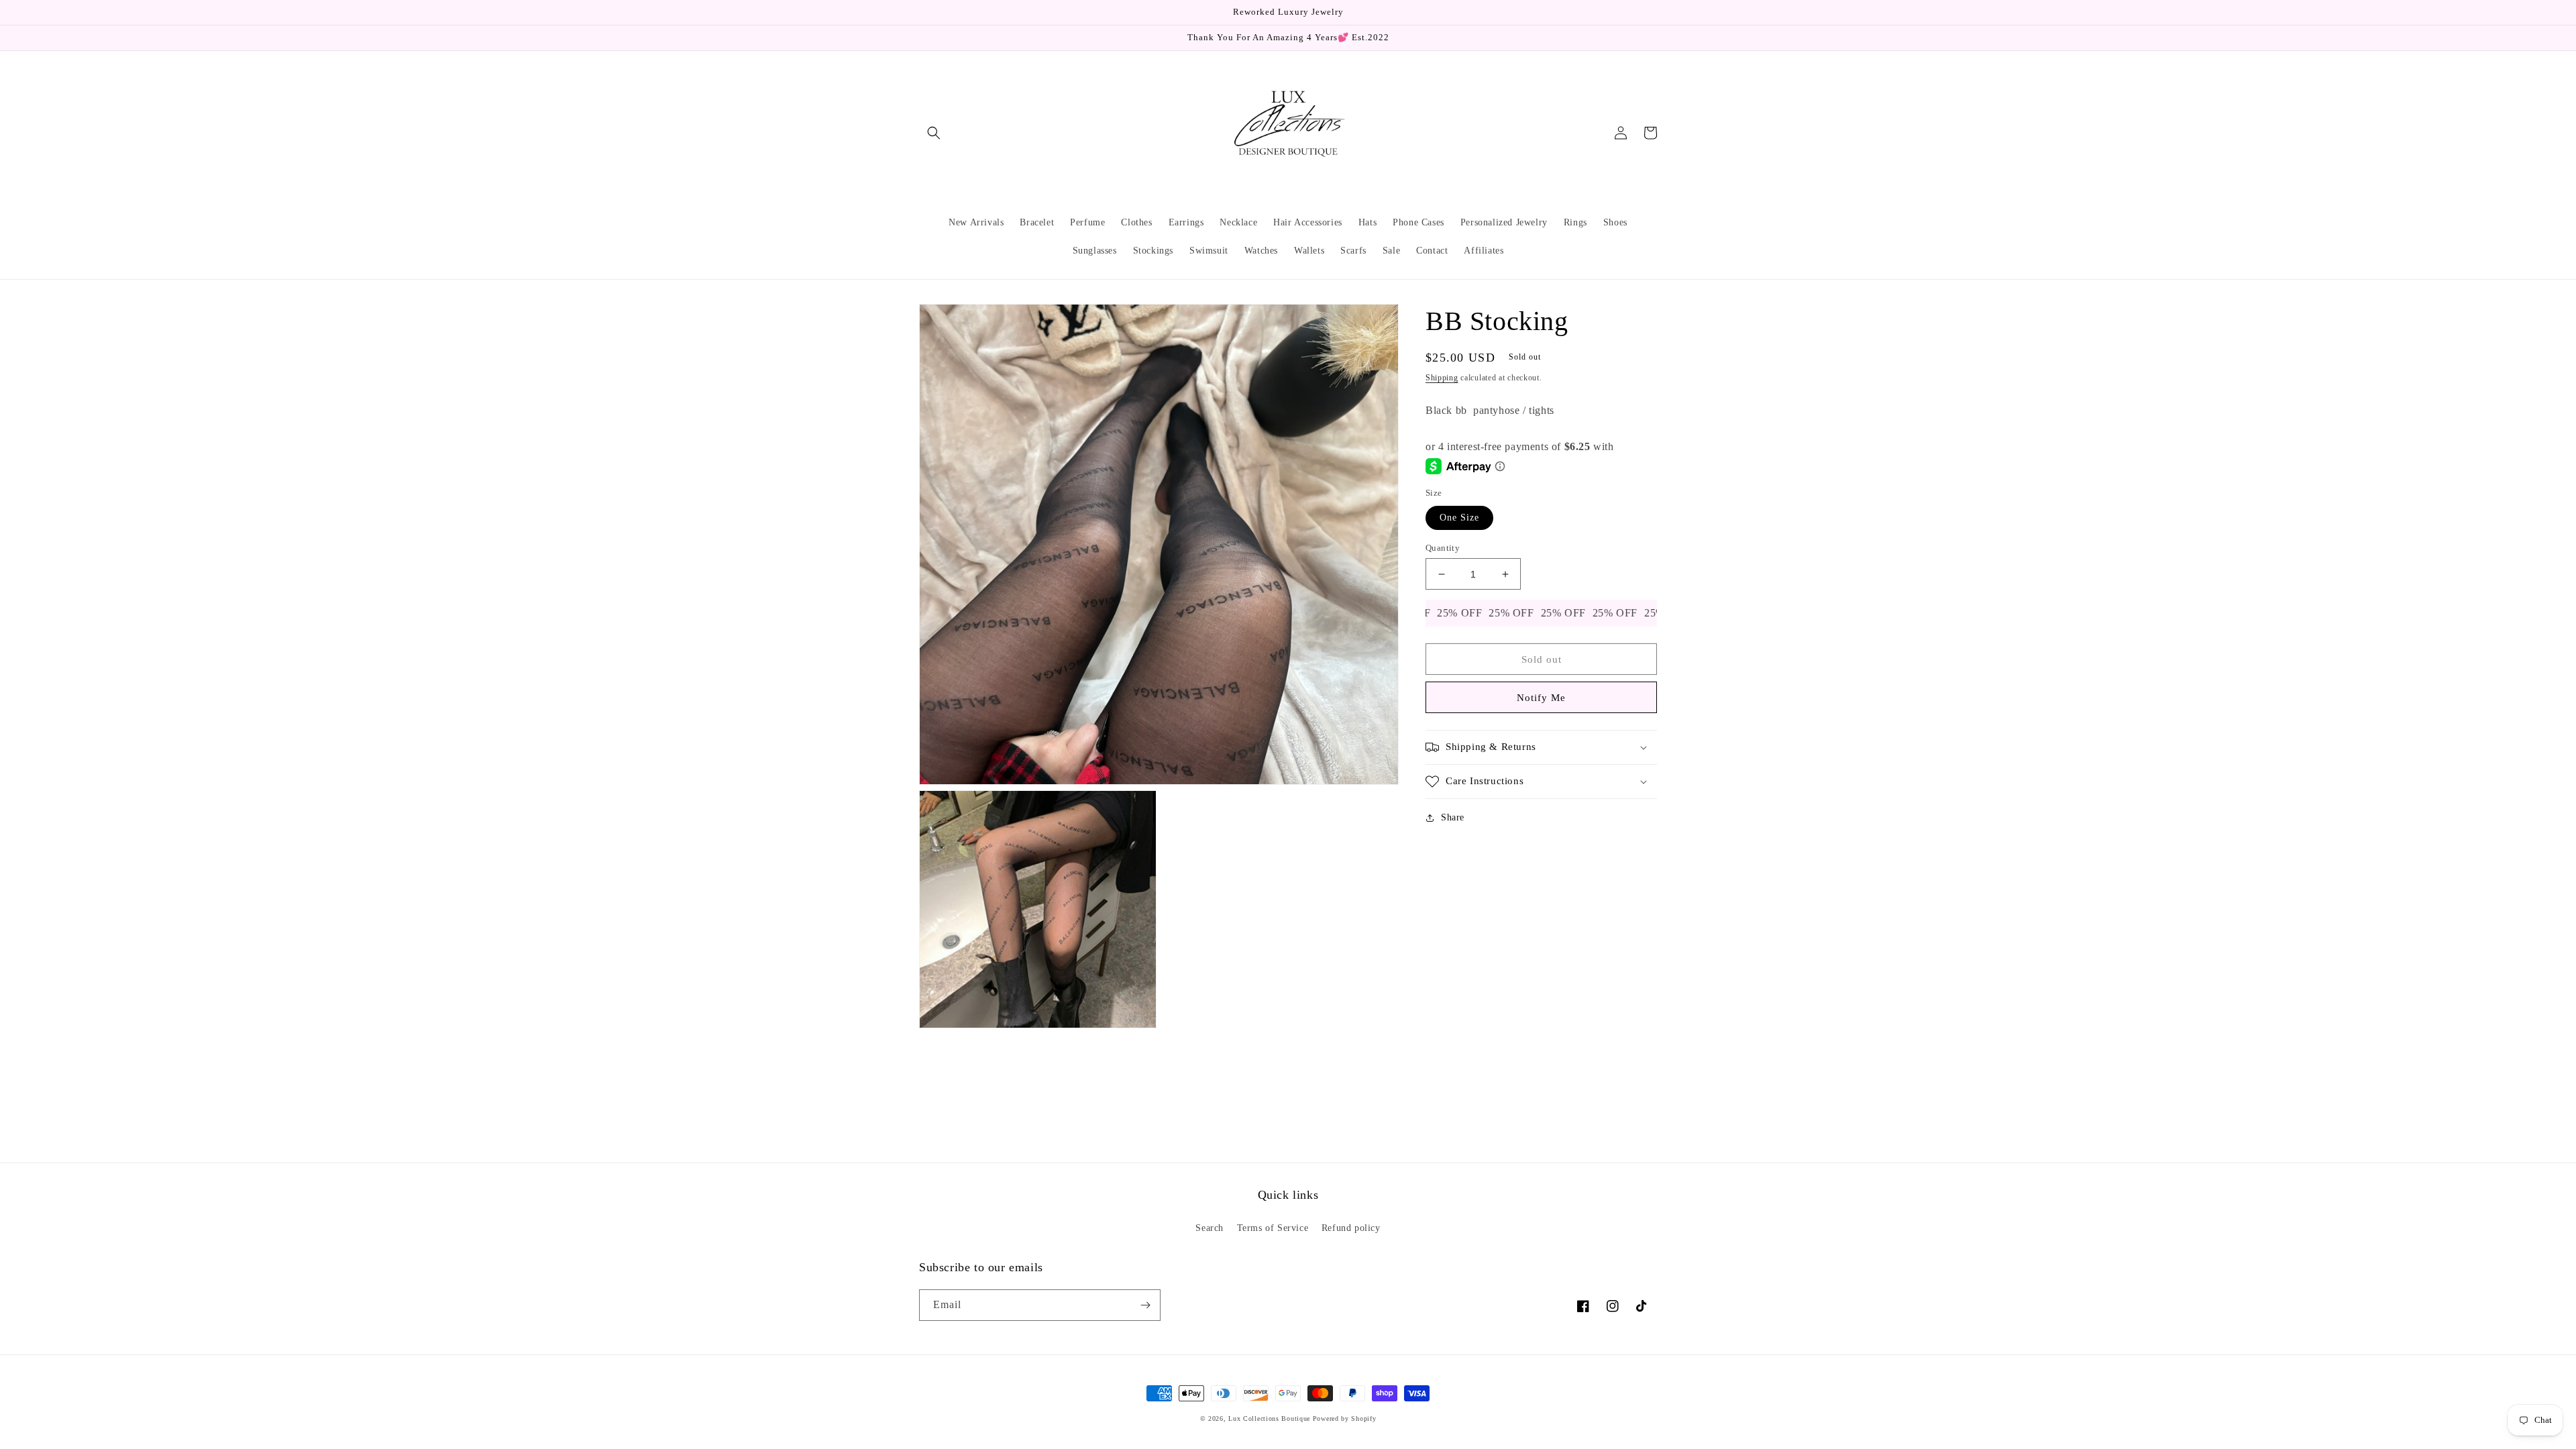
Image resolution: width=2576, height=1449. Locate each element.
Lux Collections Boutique (1269, 1418)
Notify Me (1541, 698)
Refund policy (1351, 1228)
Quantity (1443, 548)
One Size (1459, 518)
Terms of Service (1273, 1228)
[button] (934, 133)
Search (1210, 1228)
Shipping (1442, 378)
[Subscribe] (1145, 1305)
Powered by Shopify (1345, 1418)
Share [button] (1453, 817)
